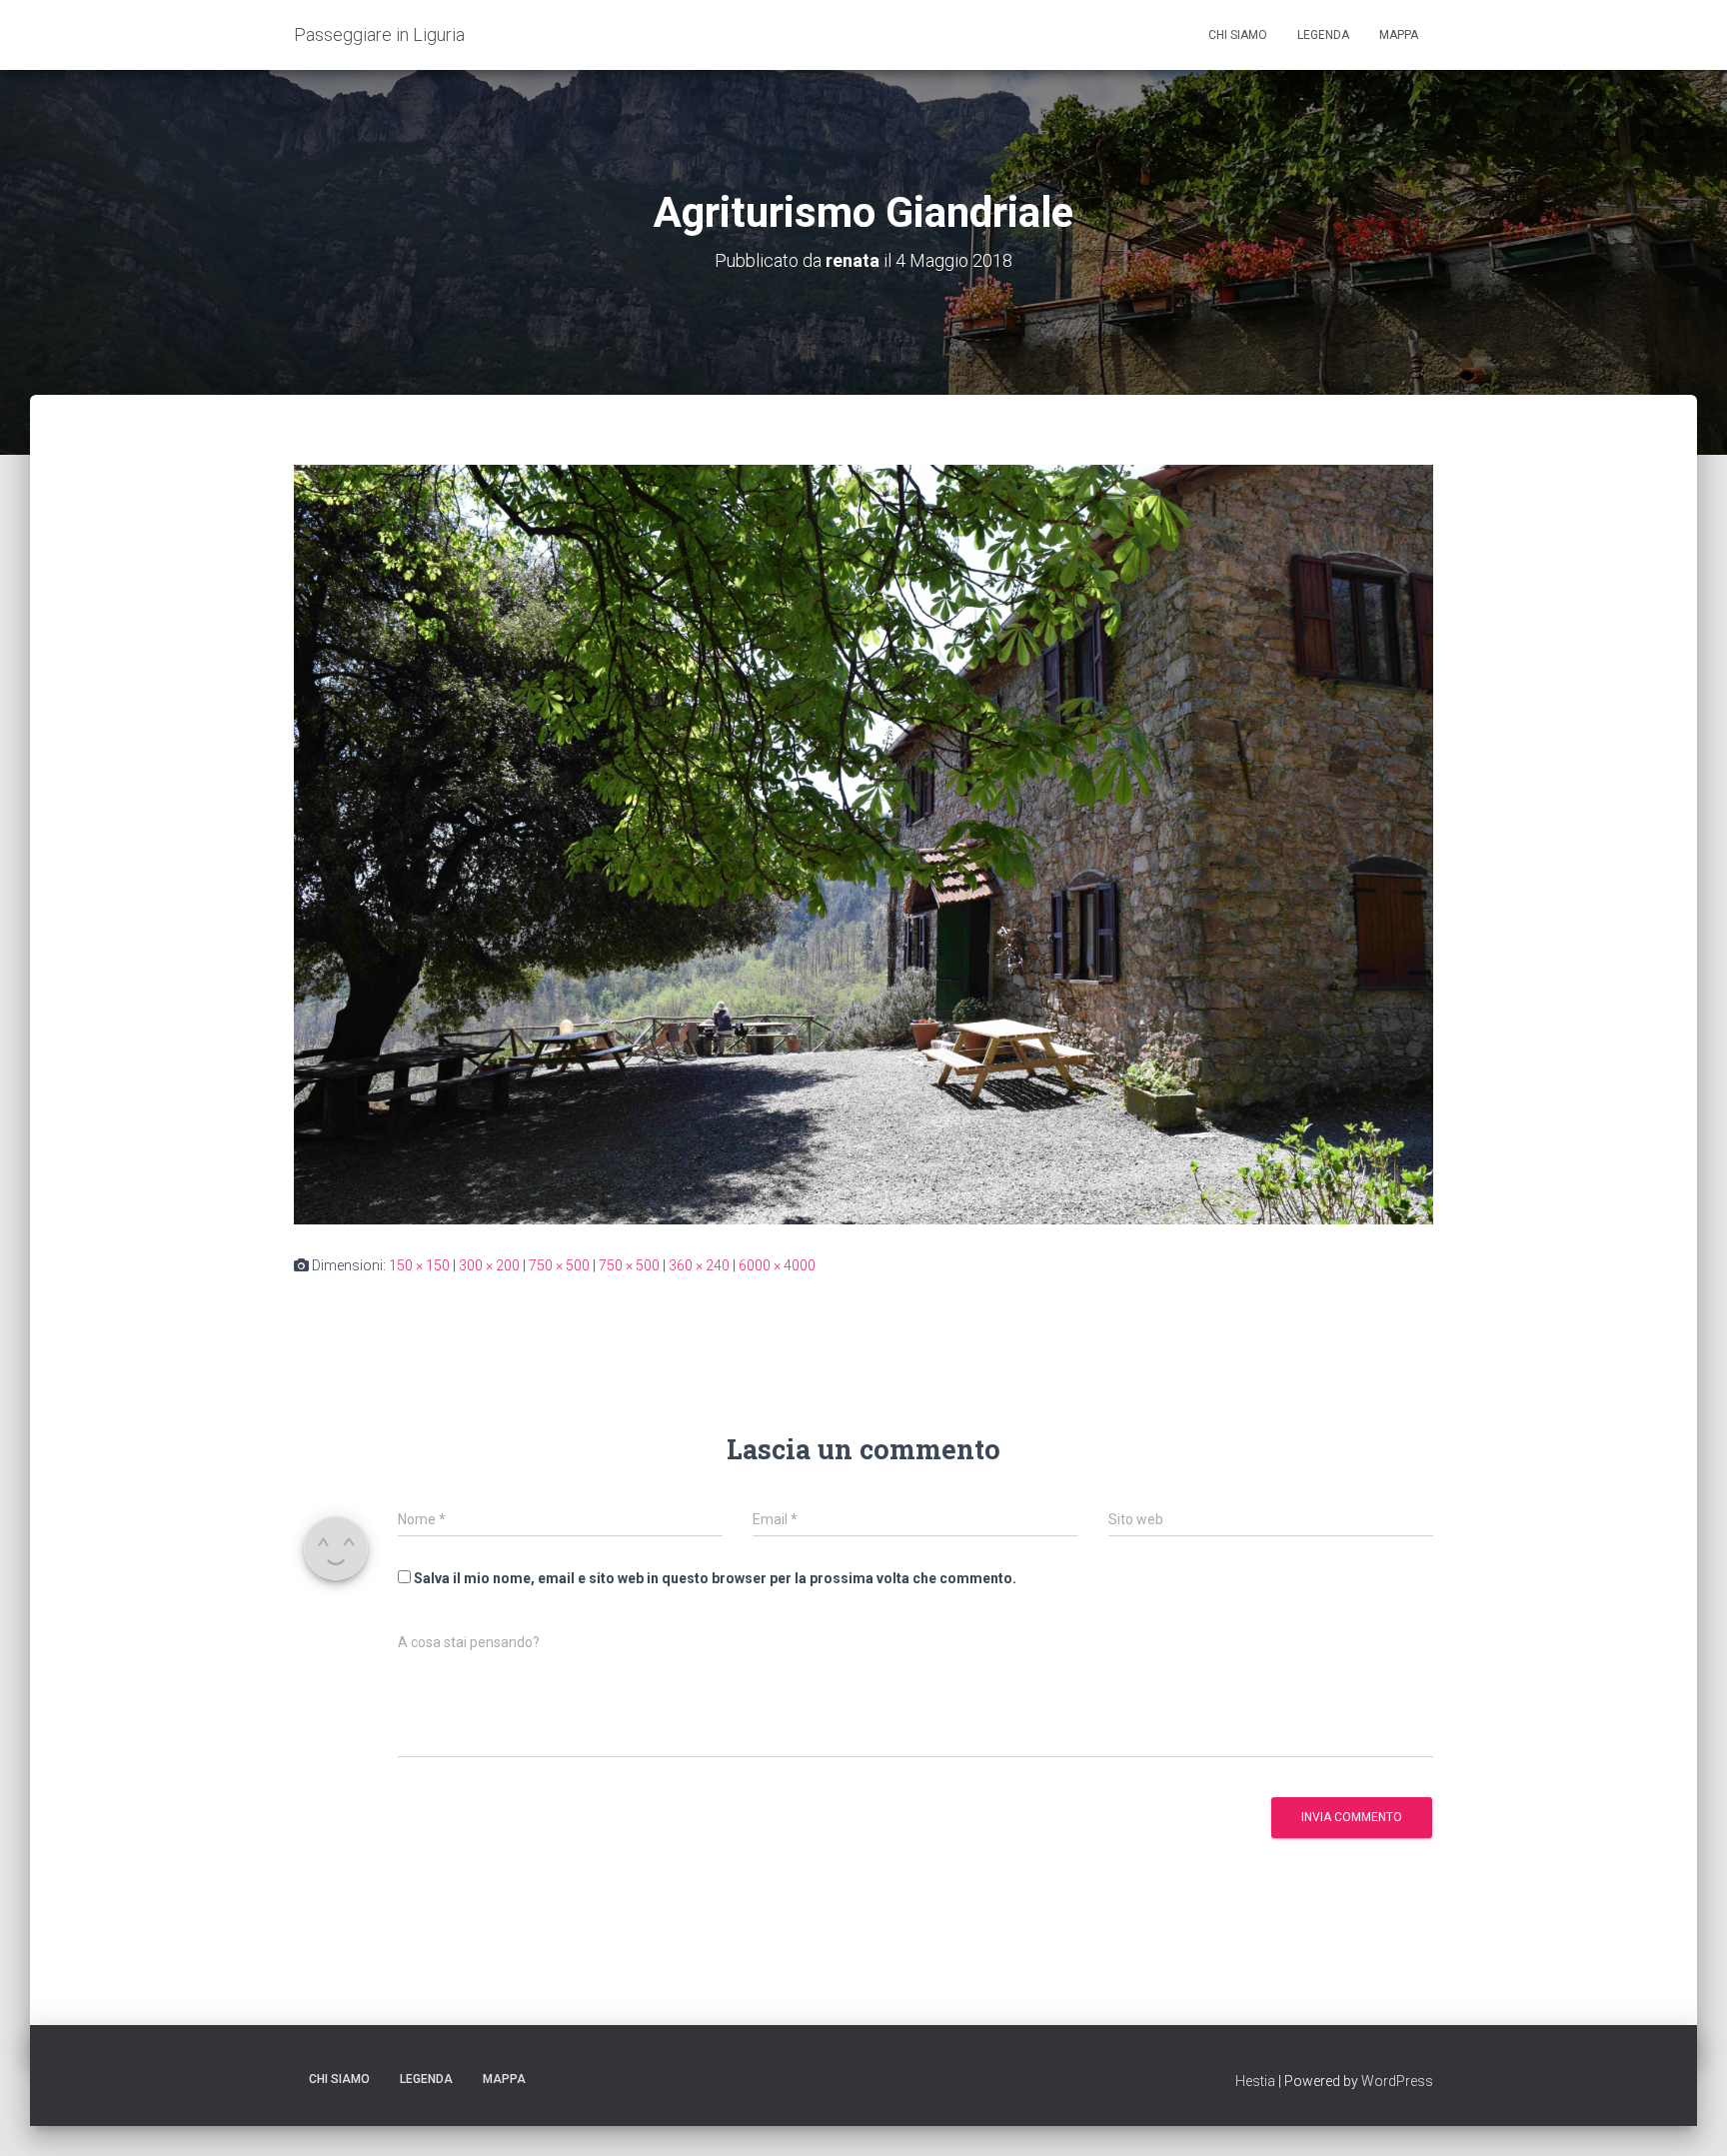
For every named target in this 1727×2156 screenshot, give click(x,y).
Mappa (1399, 35)
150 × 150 (419, 1265)
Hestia (1255, 2081)
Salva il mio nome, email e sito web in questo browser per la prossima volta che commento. (715, 1578)
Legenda (1323, 35)
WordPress (1397, 2081)
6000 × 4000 (777, 1265)
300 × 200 (489, 1265)
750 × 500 (559, 1265)
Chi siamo (1238, 35)
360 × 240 (699, 1265)
